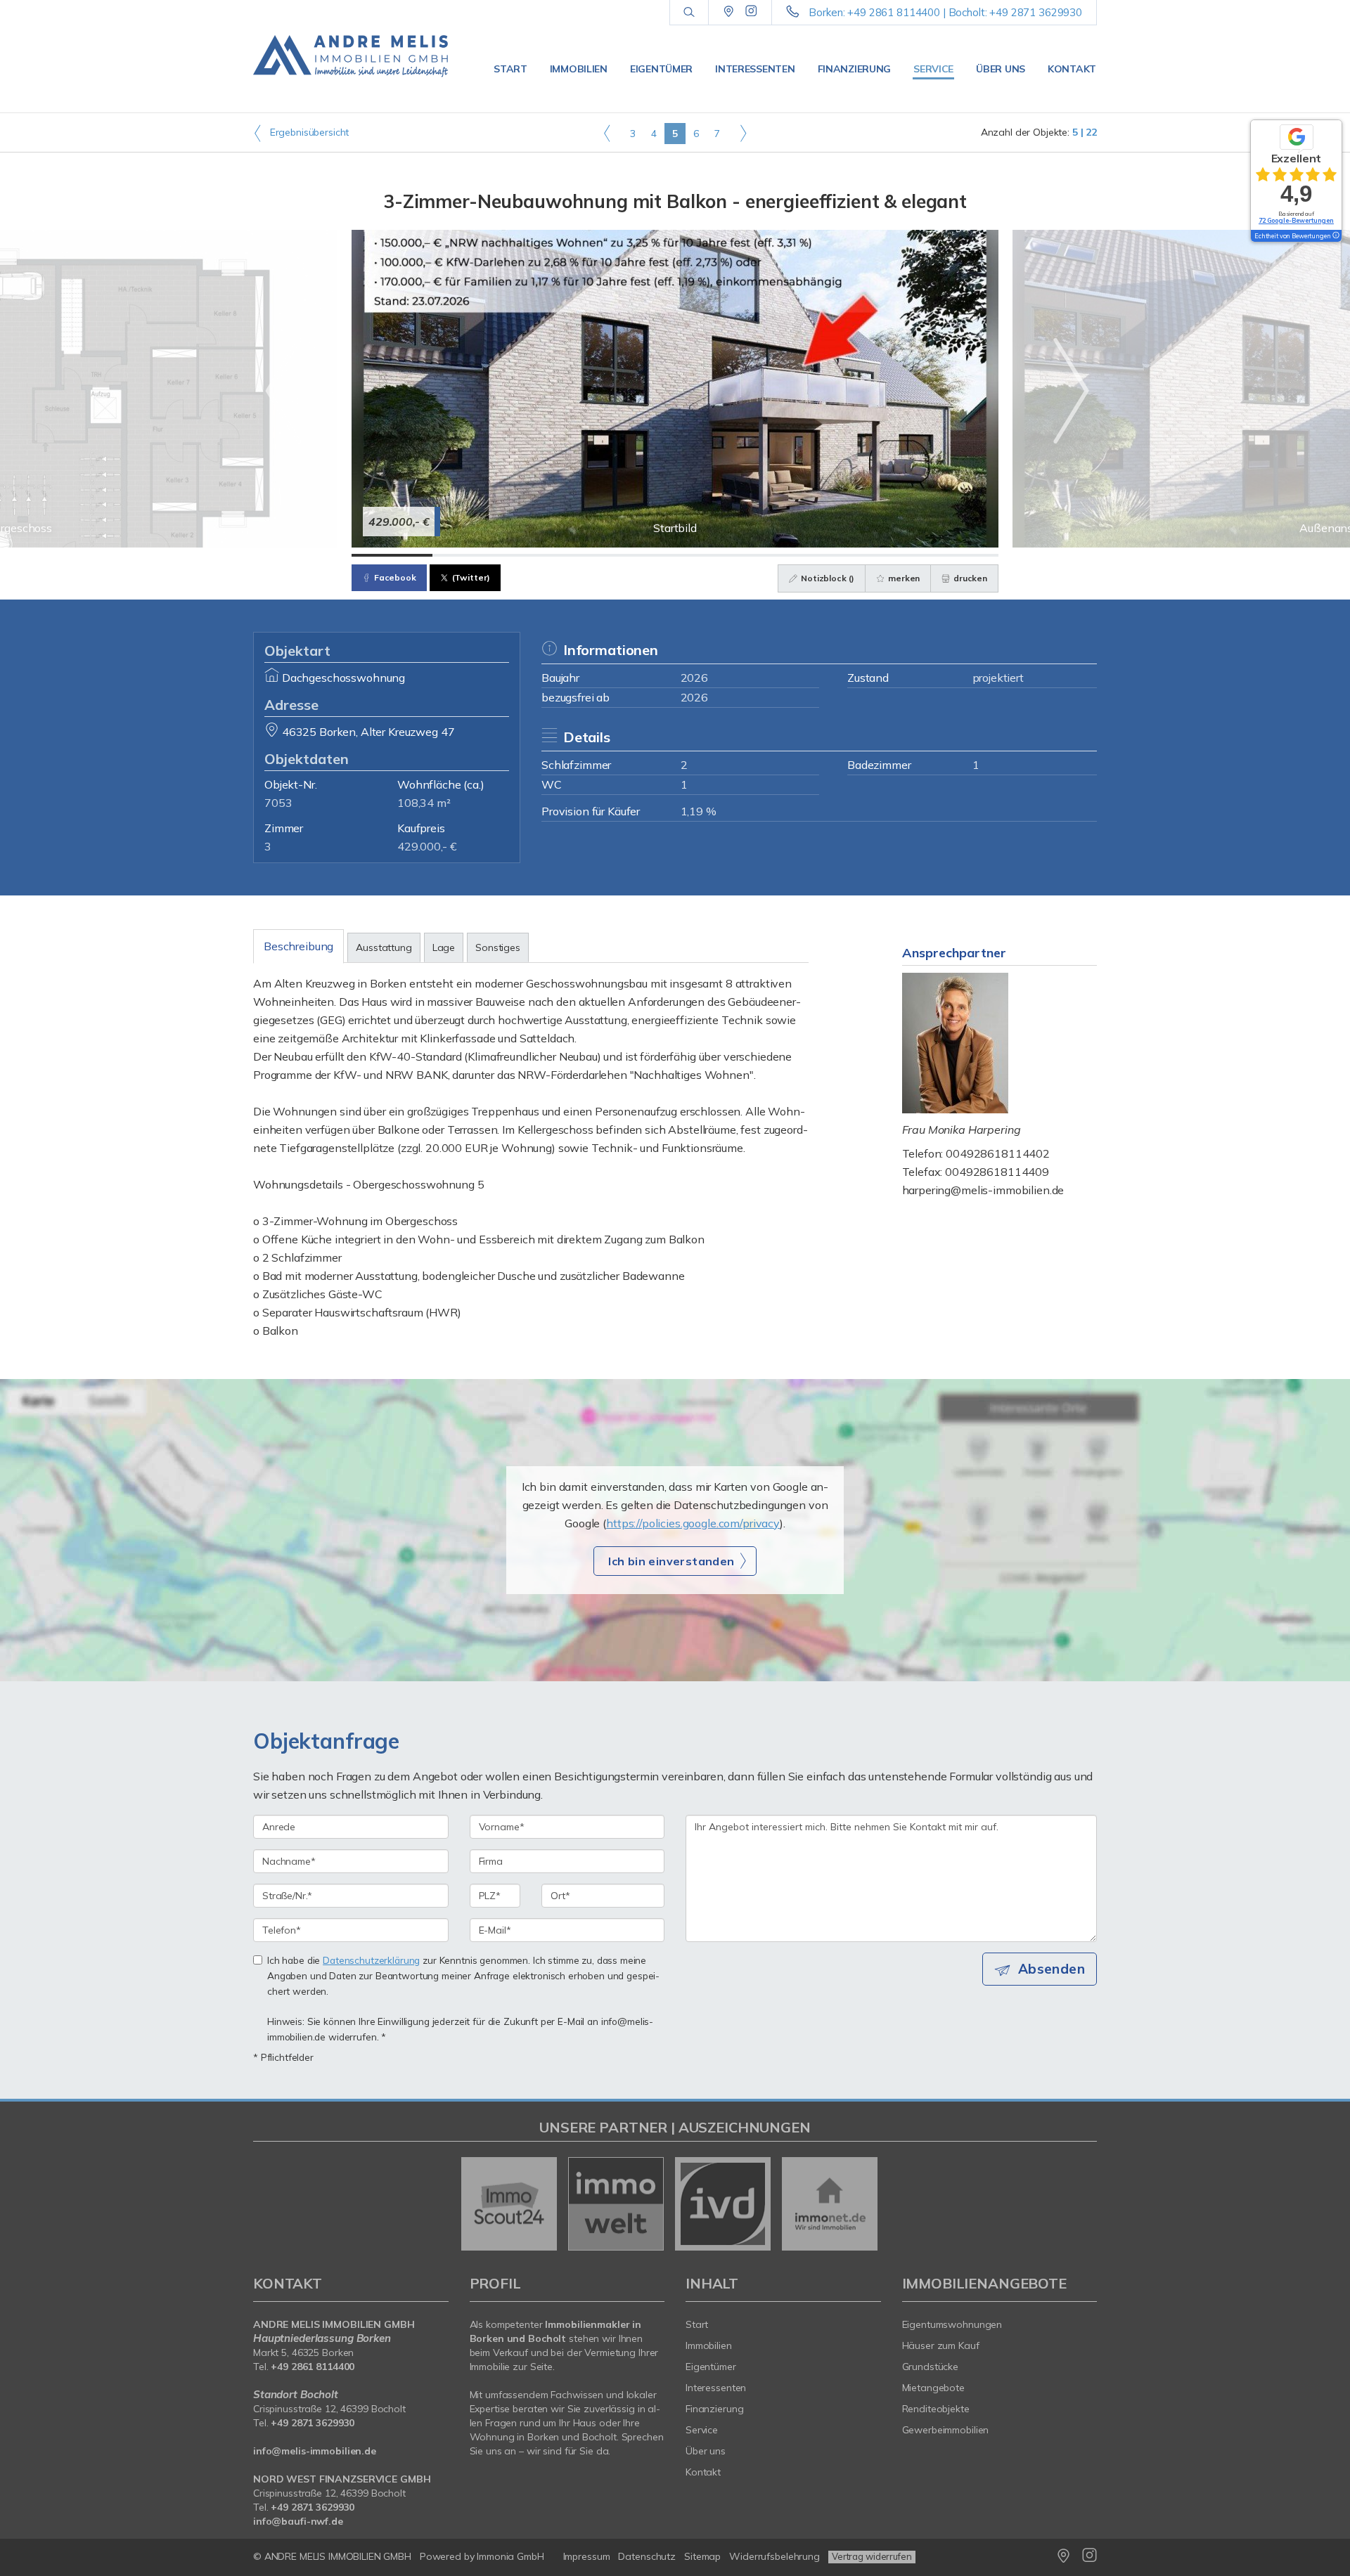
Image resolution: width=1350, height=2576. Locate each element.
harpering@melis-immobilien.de (983, 1190)
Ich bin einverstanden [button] (671, 1561)
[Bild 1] (392, 555)
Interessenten (755, 69)
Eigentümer (661, 69)
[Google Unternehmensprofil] (729, 12)
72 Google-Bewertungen (1296, 220)
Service (933, 69)
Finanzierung (855, 69)
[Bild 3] (554, 555)
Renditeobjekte (936, 2409)
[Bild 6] (796, 555)
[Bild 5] (715, 555)
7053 (278, 803)
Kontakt (1072, 69)
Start (510, 69)
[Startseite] (351, 56)
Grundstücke (931, 2367)
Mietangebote (934, 2388)
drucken (969, 578)
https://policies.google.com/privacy (693, 1523)
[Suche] (689, 13)
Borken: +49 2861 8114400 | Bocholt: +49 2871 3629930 (945, 12)
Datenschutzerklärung (371, 1960)
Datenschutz (647, 2556)
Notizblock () (827, 578)
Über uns (1001, 69)
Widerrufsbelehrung (774, 2556)
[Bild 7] (877, 555)
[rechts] (743, 133)
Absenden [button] (1052, 1969)
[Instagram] (751, 12)
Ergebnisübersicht (308, 132)
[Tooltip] (1335, 236)
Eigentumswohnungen (952, 2324)
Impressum (587, 2556)
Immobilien (579, 69)
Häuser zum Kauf (941, 2345)
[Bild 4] (635, 555)
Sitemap (702, 2556)
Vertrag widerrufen (872, 2556)
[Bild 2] (473, 555)
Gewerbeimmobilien (946, 2430)
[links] (607, 133)
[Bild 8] (958, 555)
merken (903, 578)
